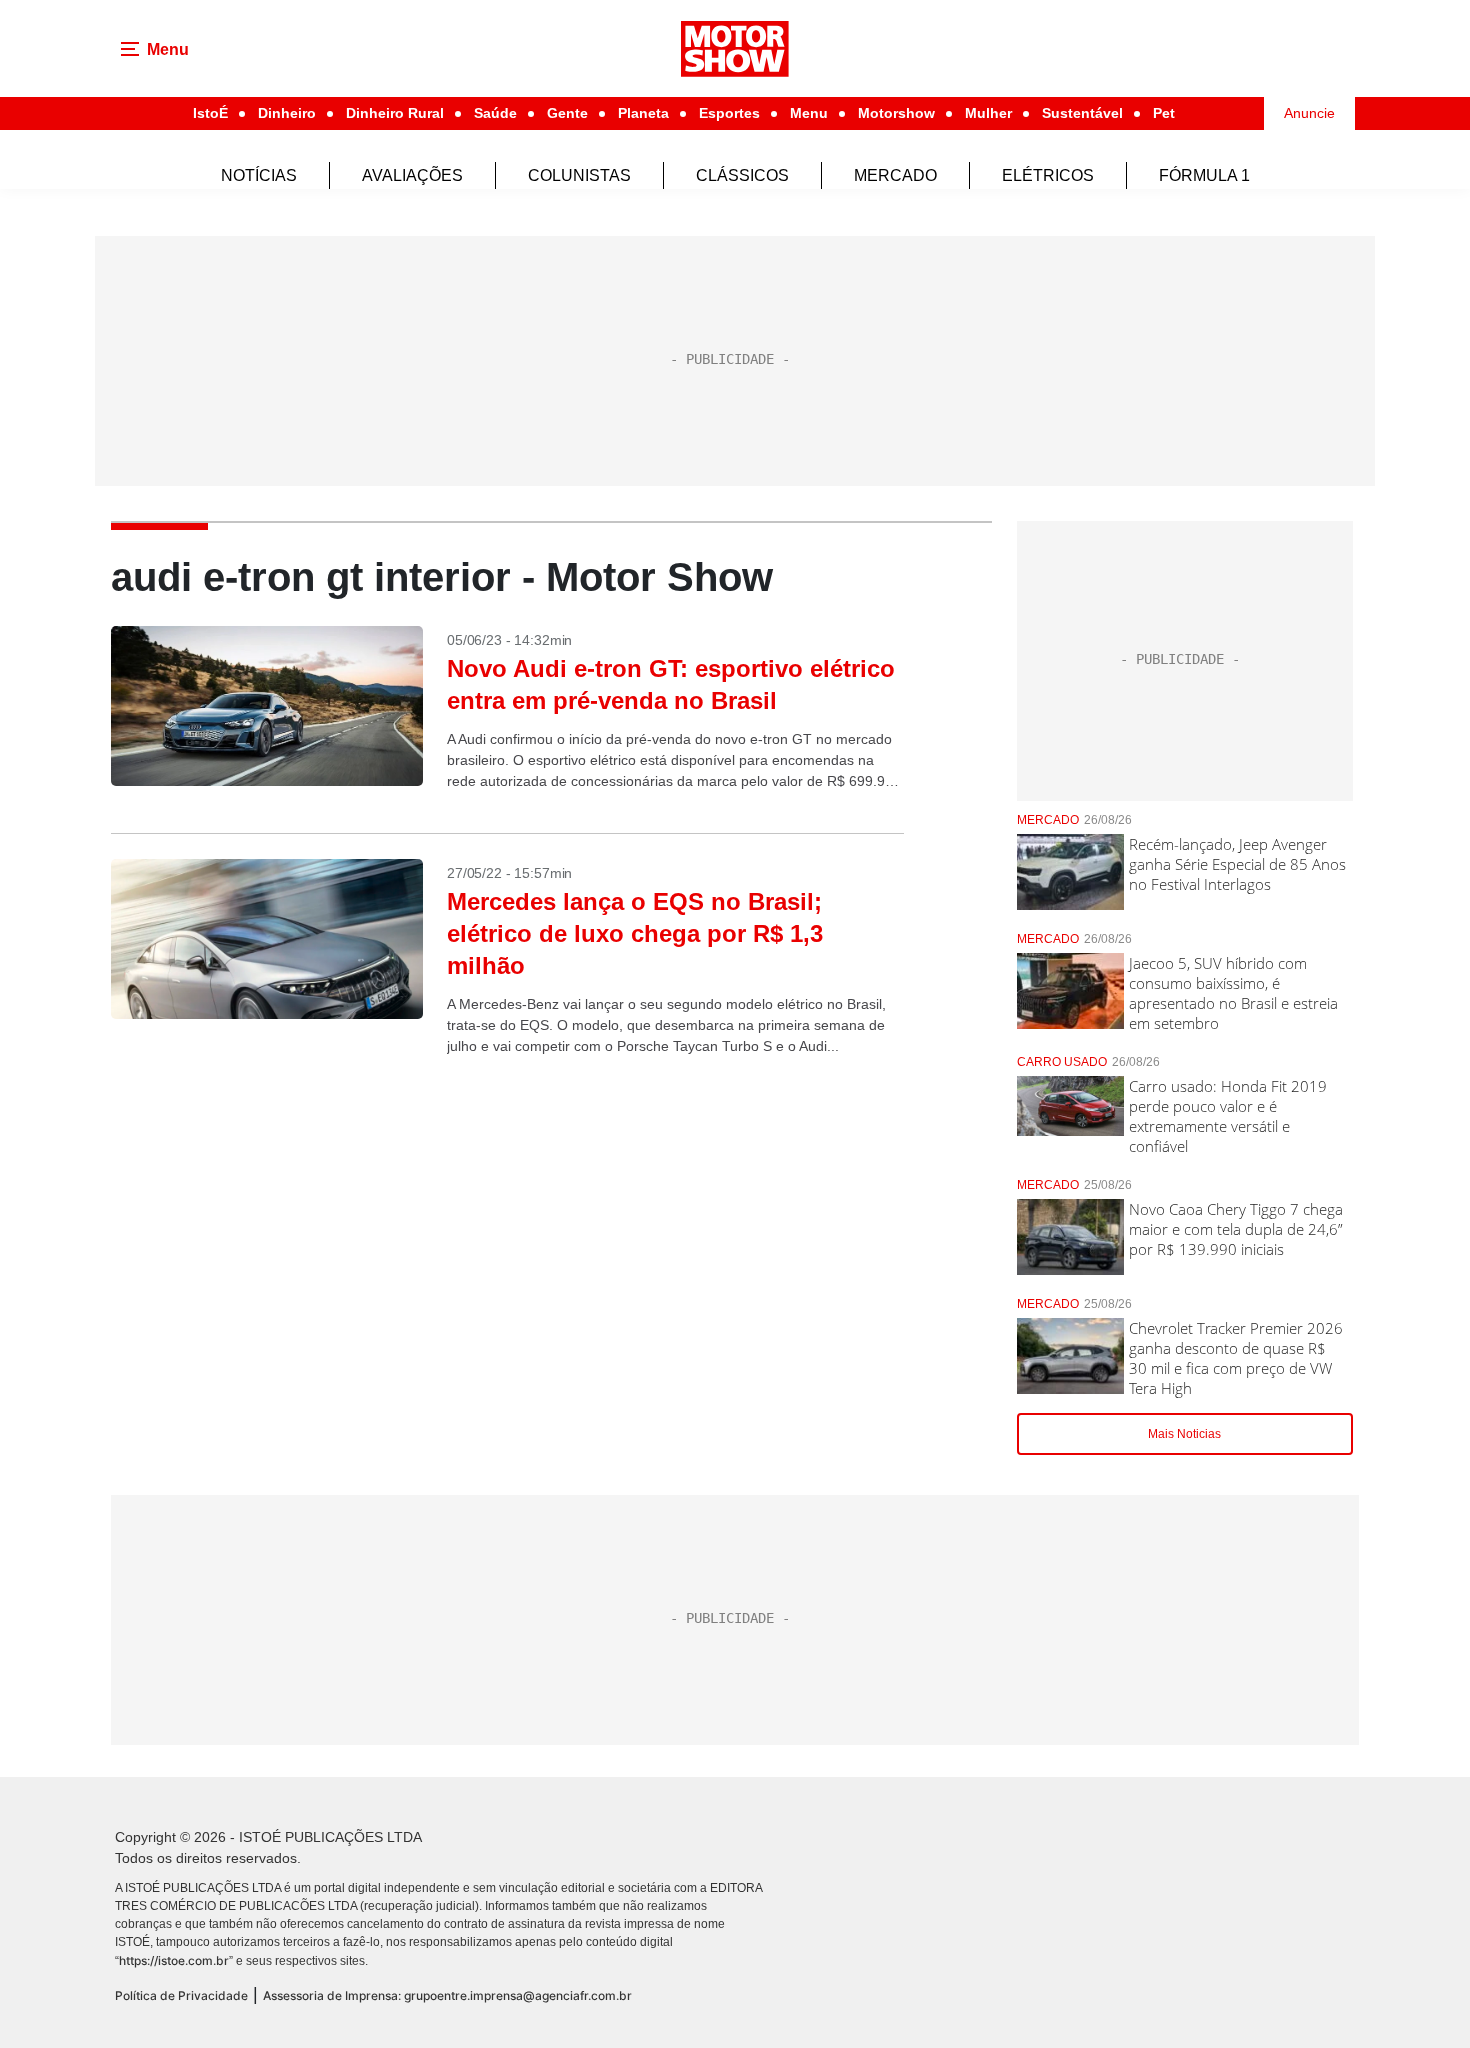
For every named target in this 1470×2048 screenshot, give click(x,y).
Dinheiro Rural (395, 113)
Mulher (988, 113)
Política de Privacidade (181, 1995)
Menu (809, 113)
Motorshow (896, 113)
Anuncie (1309, 113)
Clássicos (742, 175)
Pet (1164, 113)
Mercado (895, 175)
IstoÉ (210, 113)
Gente (567, 113)
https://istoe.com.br (174, 1960)
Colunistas (579, 175)
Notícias (259, 175)
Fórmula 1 (1204, 175)
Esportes (729, 113)
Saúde (495, 113)
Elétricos (1048, 175)
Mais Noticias (1184, 1434)
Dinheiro (287, 113)
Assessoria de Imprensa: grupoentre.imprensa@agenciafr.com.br (447, 1995)
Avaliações (412, 175)
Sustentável (1082, 113)
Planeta (643, 113)
